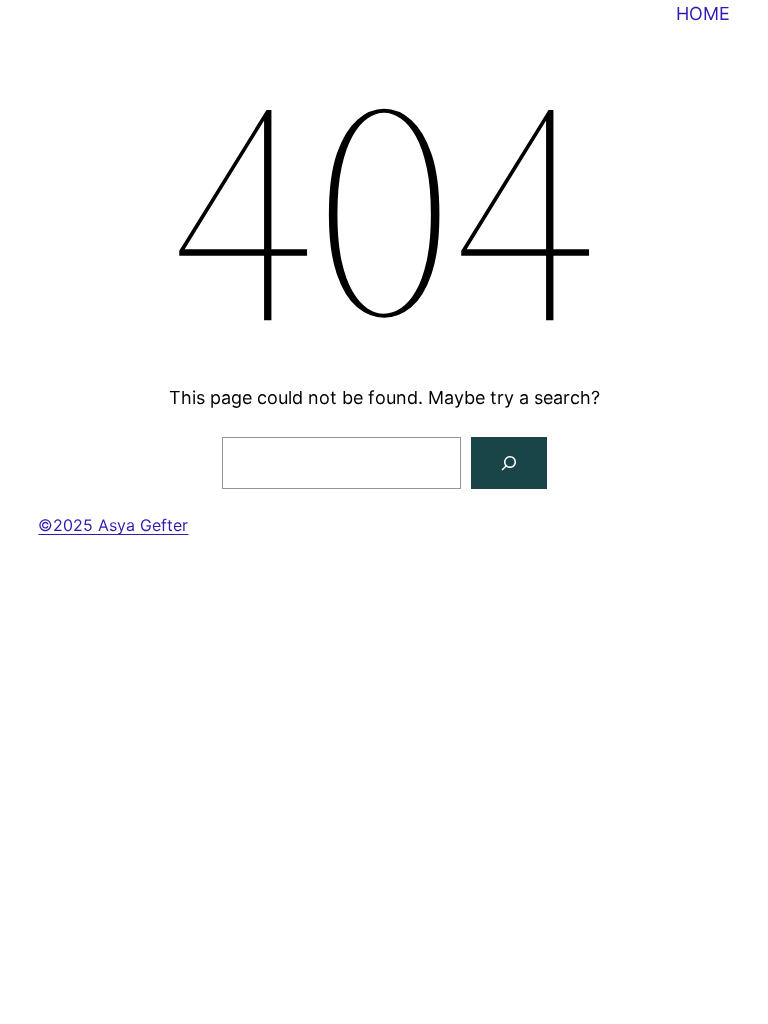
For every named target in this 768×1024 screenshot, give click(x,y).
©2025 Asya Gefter (113, 525)
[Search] (509, 463)
